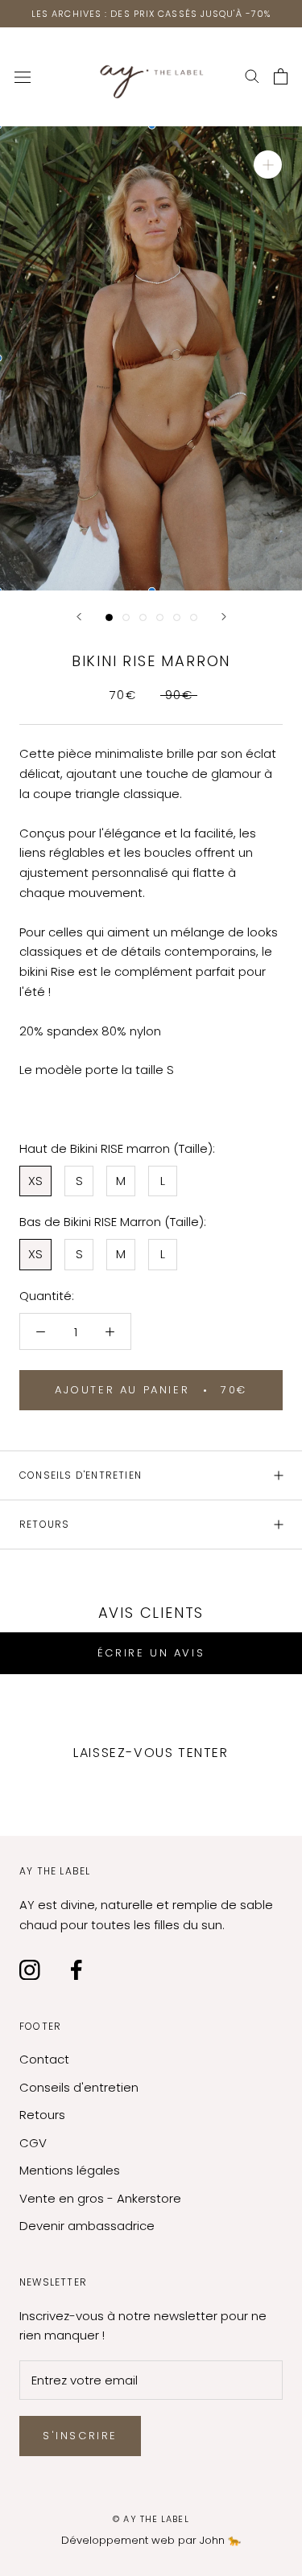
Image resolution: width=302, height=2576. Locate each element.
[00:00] (151, 358)
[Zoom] (268, 165)
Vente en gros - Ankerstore (100, 2198)
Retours (44, 1524)
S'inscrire (80, 2436)
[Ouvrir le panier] (281, 77)
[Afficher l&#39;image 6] (194, 617)
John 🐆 (220, 2540)
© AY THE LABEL (151, 2519)
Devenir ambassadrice (87, 2226)
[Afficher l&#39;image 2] (126, 617)
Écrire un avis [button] (151, 1653)
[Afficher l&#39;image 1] (109, 617)
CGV (33, 2143)
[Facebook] (77, 1970)
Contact (44, 2059)
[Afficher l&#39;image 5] (177, 617)
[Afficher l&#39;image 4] (160, 617)
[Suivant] (224, 617)
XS (35, 1181)
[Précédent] (79, 617)
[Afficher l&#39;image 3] (143, 617)
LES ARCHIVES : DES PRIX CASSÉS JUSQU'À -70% (151, 14)
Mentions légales (70, 2170)
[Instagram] (30, 1970)
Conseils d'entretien (81, 1475)
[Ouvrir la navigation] (23, 77)
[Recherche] (252, 77)
